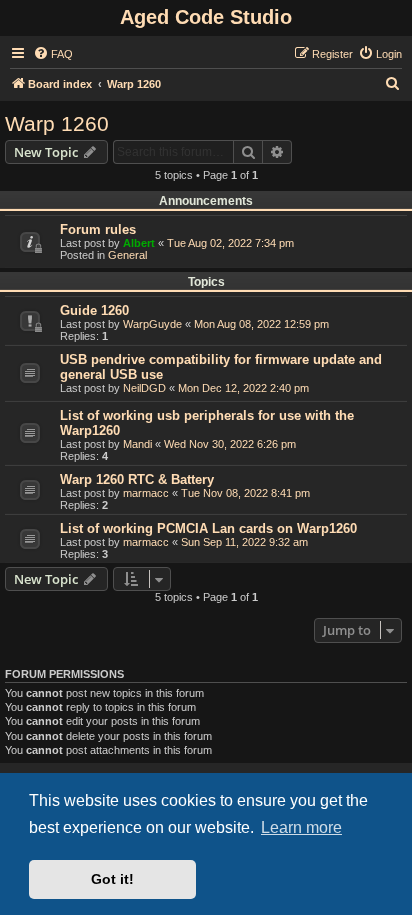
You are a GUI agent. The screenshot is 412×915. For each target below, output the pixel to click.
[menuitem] (53, 54)
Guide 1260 (94, 310)
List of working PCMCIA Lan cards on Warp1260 (208, 528)
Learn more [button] (301, 827)
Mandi (137, 444)
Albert (139, 243)
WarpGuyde (152, 324)
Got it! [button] (112, 879)
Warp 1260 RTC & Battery (137, 479)
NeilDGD (144, 388)
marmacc (146, 493)
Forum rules (98, 229)
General (127, 255)
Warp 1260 (57, 123)
